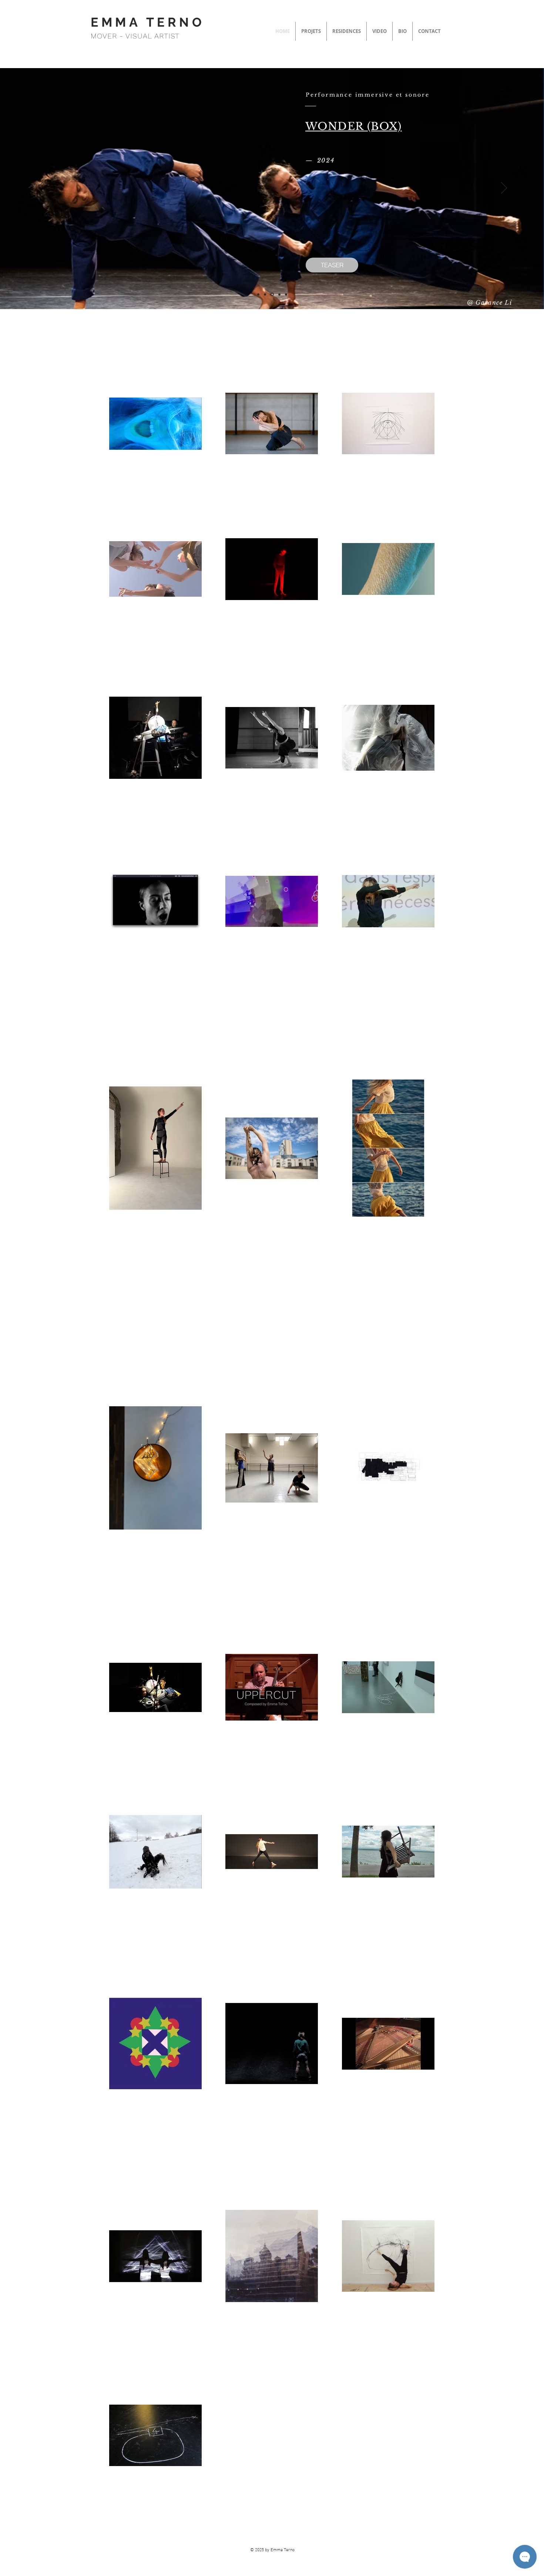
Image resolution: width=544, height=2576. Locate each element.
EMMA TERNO (148, 22)
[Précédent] (40, 188)
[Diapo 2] (272, 294)
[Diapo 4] (265, 294)
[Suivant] (504, 188)
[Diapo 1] (279, 294)
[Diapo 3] (286, 294)
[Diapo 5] (258, 294)
